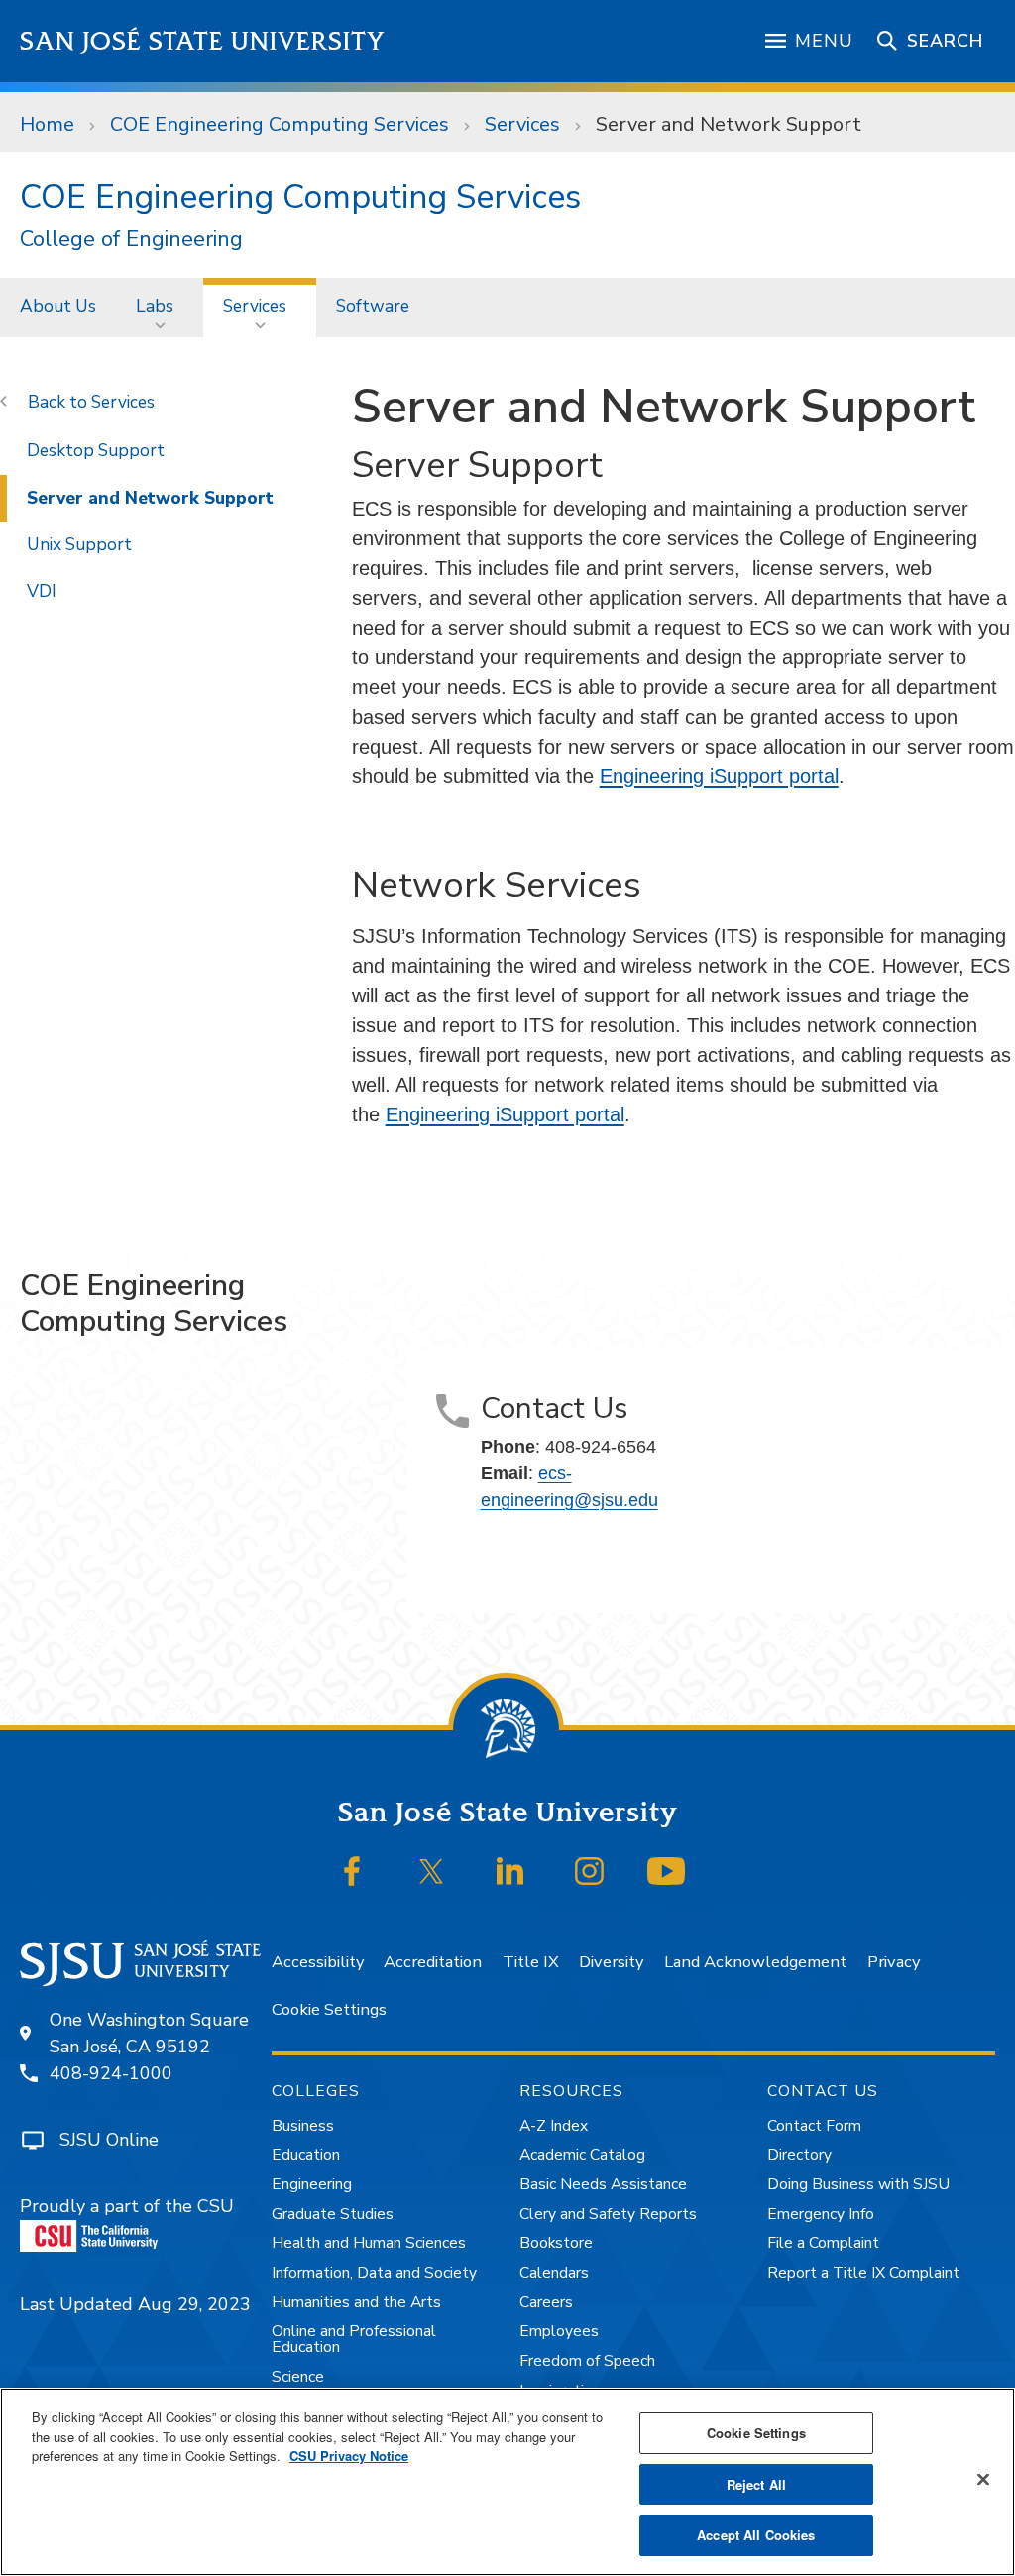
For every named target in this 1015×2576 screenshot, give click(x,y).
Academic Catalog (582, 2155)
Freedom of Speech (587, 2361)
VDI (42, 591)
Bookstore (556, 2243)
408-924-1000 (111, 2073)
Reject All (756, 2484)
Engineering (312, 2184)
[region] (507, 2482)
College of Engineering (131, 239)
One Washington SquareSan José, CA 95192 (149, 2033)
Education (306, 2155)
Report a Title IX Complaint (863, 2273)
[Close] (983, 2480)
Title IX (531, 1962)
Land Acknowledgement (755, 1962)
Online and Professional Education (354, 2339)
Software (373, 306)
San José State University (203, 41)
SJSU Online (109, 2140)
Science (298, 2377)
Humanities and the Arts (356, 2302)
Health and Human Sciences (369, 2243)
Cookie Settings (329, 2009)
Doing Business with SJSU (858, 2184)
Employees (559, 2331)
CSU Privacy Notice (349, 2456)
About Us (58, 306)
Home (47, 124)
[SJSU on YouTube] (667, 1871)
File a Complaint (823, 2243)
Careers (546, 2302)
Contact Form (814, 2126)
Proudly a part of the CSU (127, 2206)
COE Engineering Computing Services (280, 124)
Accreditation (433, 1962)
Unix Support (79, 544)
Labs (155, 306)
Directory (799, 2155)
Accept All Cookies (756, 2535)
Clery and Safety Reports (608, 2214)
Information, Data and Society (374, 2273)
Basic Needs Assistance (603, 2184)
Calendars (554, 2273)
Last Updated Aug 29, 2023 (135, 2304)
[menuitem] (58, 307)
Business (303, 2126)
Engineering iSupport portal (719, 776)
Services (522, 124)
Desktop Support (96, 450)
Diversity (611, 1962)
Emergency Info (821, 2214)
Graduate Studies (333, 2214)
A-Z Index (554, 2126)
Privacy (894, 1962)
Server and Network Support (150, 498)
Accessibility (318, 1962)
